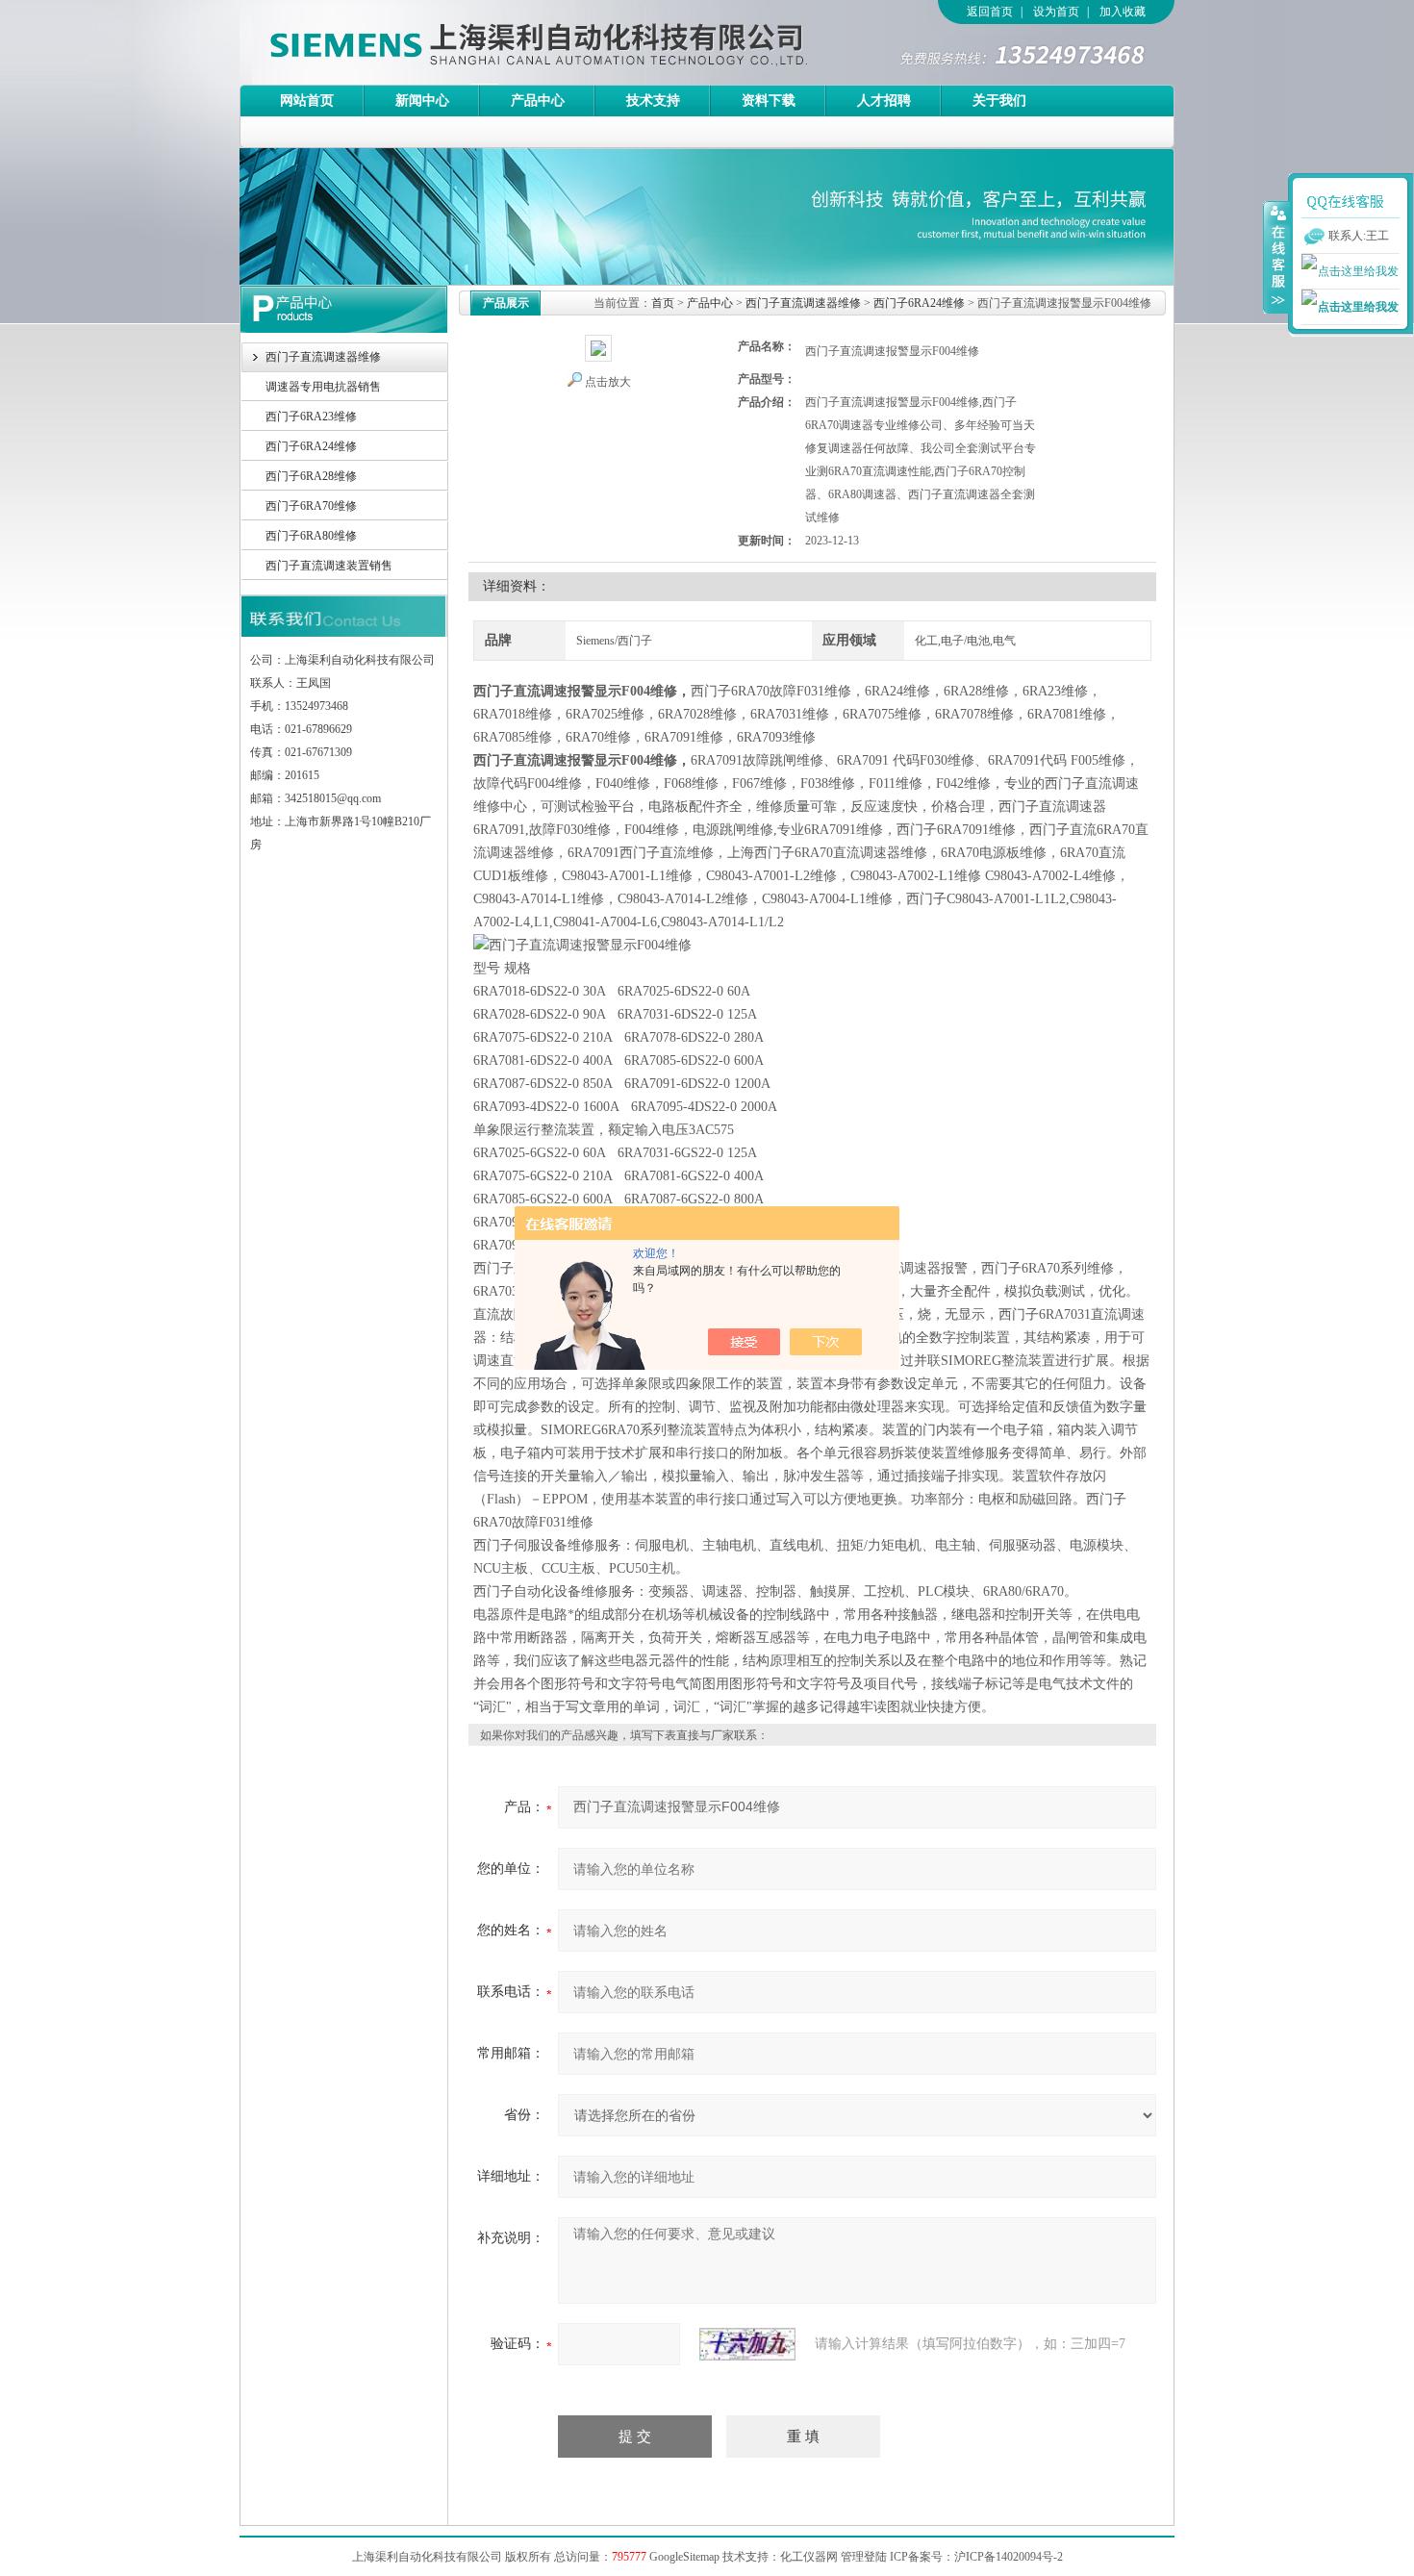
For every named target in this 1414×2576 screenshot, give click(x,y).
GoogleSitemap (684, 2557)
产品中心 (538, 101)
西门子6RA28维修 (311, 476)
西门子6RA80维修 (311, 536)
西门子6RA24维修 (311, 446)
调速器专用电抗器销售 (323, 387)
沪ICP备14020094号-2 (1009, 2557)
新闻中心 (422, 101)
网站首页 (307, 101)
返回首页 (990, 12)
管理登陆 (864, 2557)
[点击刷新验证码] (747, 2344)
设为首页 (1056, 12)
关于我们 (999, 101)
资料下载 (769, 101)
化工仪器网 (809, 2557)
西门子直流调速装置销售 (329, 566)
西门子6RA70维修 (311, 506)
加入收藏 (1123, 12)
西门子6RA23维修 (311, 417)
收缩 (1276, 257)
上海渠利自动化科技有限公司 (504, 42)
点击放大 (608, 382)
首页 (663, 303)
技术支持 (653, 101)
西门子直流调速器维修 (323, 357)
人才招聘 (884, 101)
